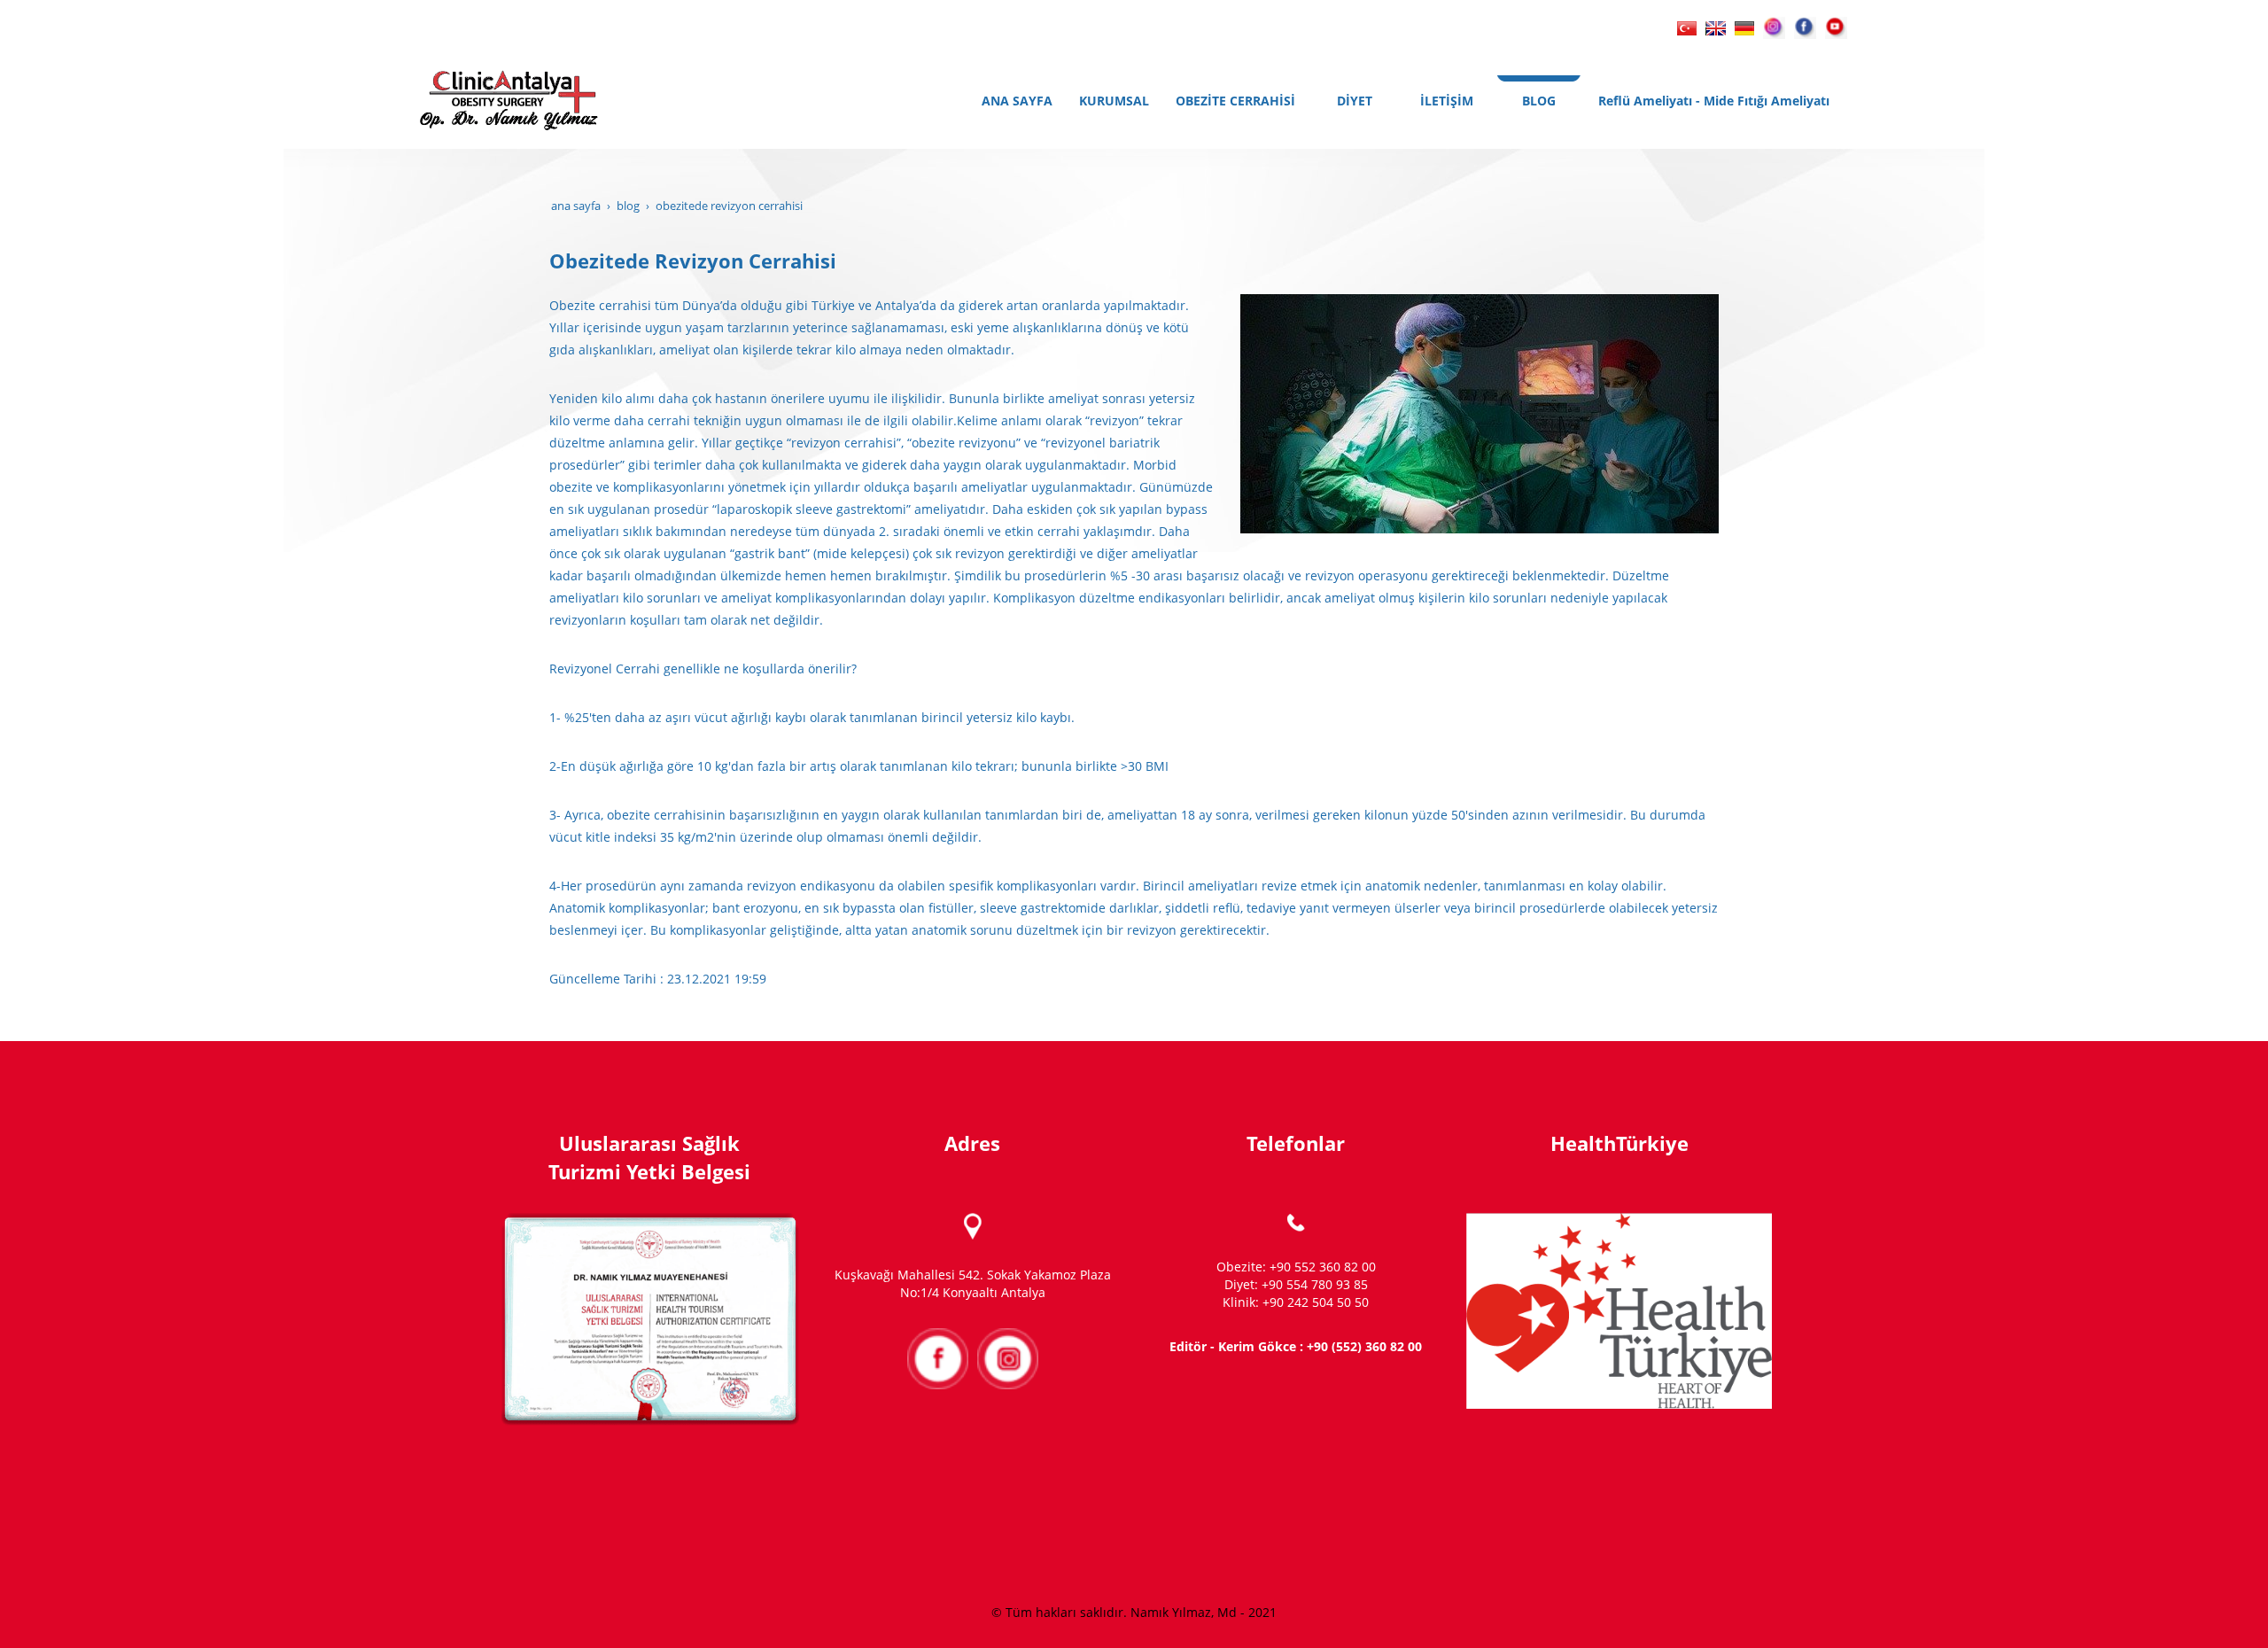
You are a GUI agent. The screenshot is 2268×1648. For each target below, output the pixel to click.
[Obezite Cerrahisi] (1687, 26)
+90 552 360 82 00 (1323, 1267)
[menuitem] (1017, 101)
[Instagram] (1774, 26)
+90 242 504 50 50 (1316, 1302)
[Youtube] (1836, 26)
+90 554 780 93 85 (1315, 1284)
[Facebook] (1805, 26)
